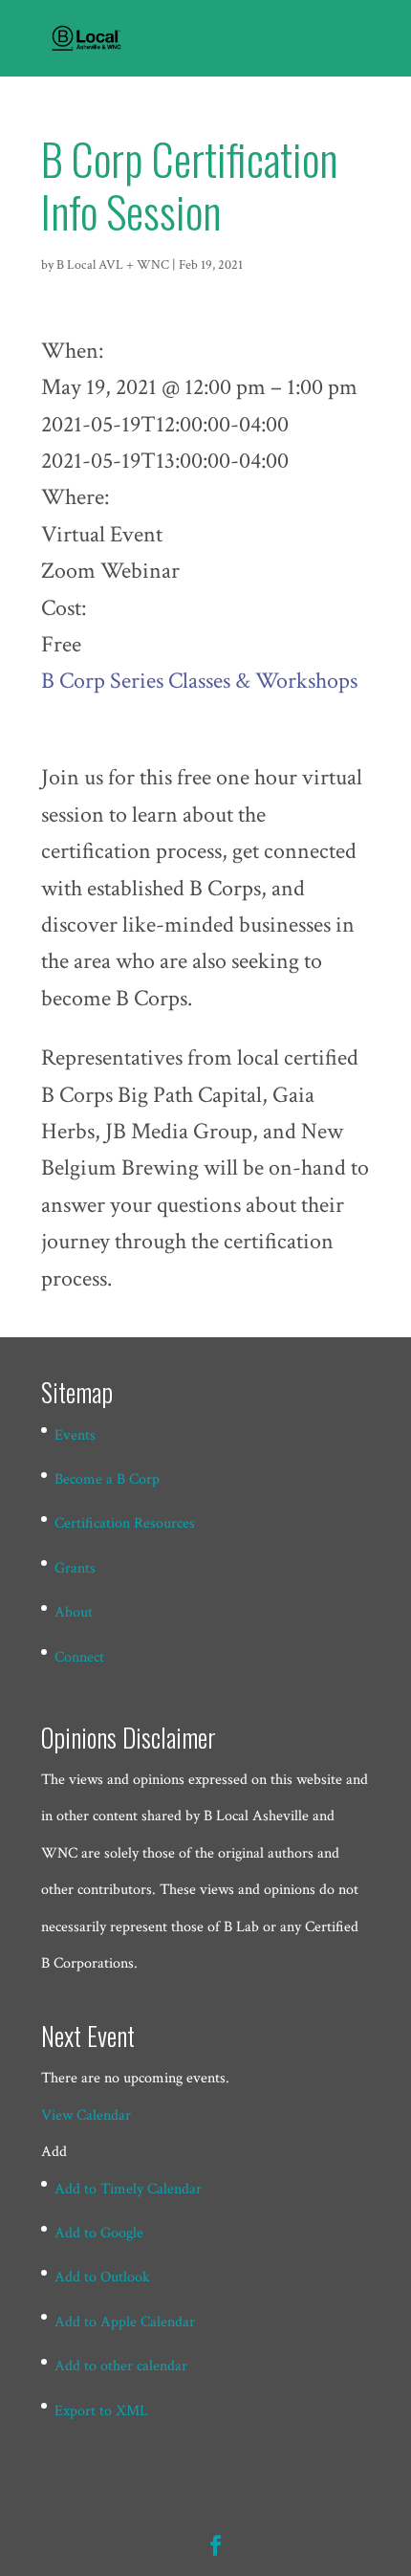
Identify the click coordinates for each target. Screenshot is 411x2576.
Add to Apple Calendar (125, 2322)
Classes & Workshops (263, 681)
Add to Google (99, 2233)
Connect (79, 1657)
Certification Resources (125, 1523)
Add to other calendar (121, 2366)
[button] (54, 2152)
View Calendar (86, 2115)
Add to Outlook (102, 2277)
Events (75, 1435)
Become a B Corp (107, 1479)
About (74, 1612)
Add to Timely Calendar (128, 2189)
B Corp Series (102, 681)
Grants (75, 1568)
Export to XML (101, 2411)
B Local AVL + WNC (113, 265)
